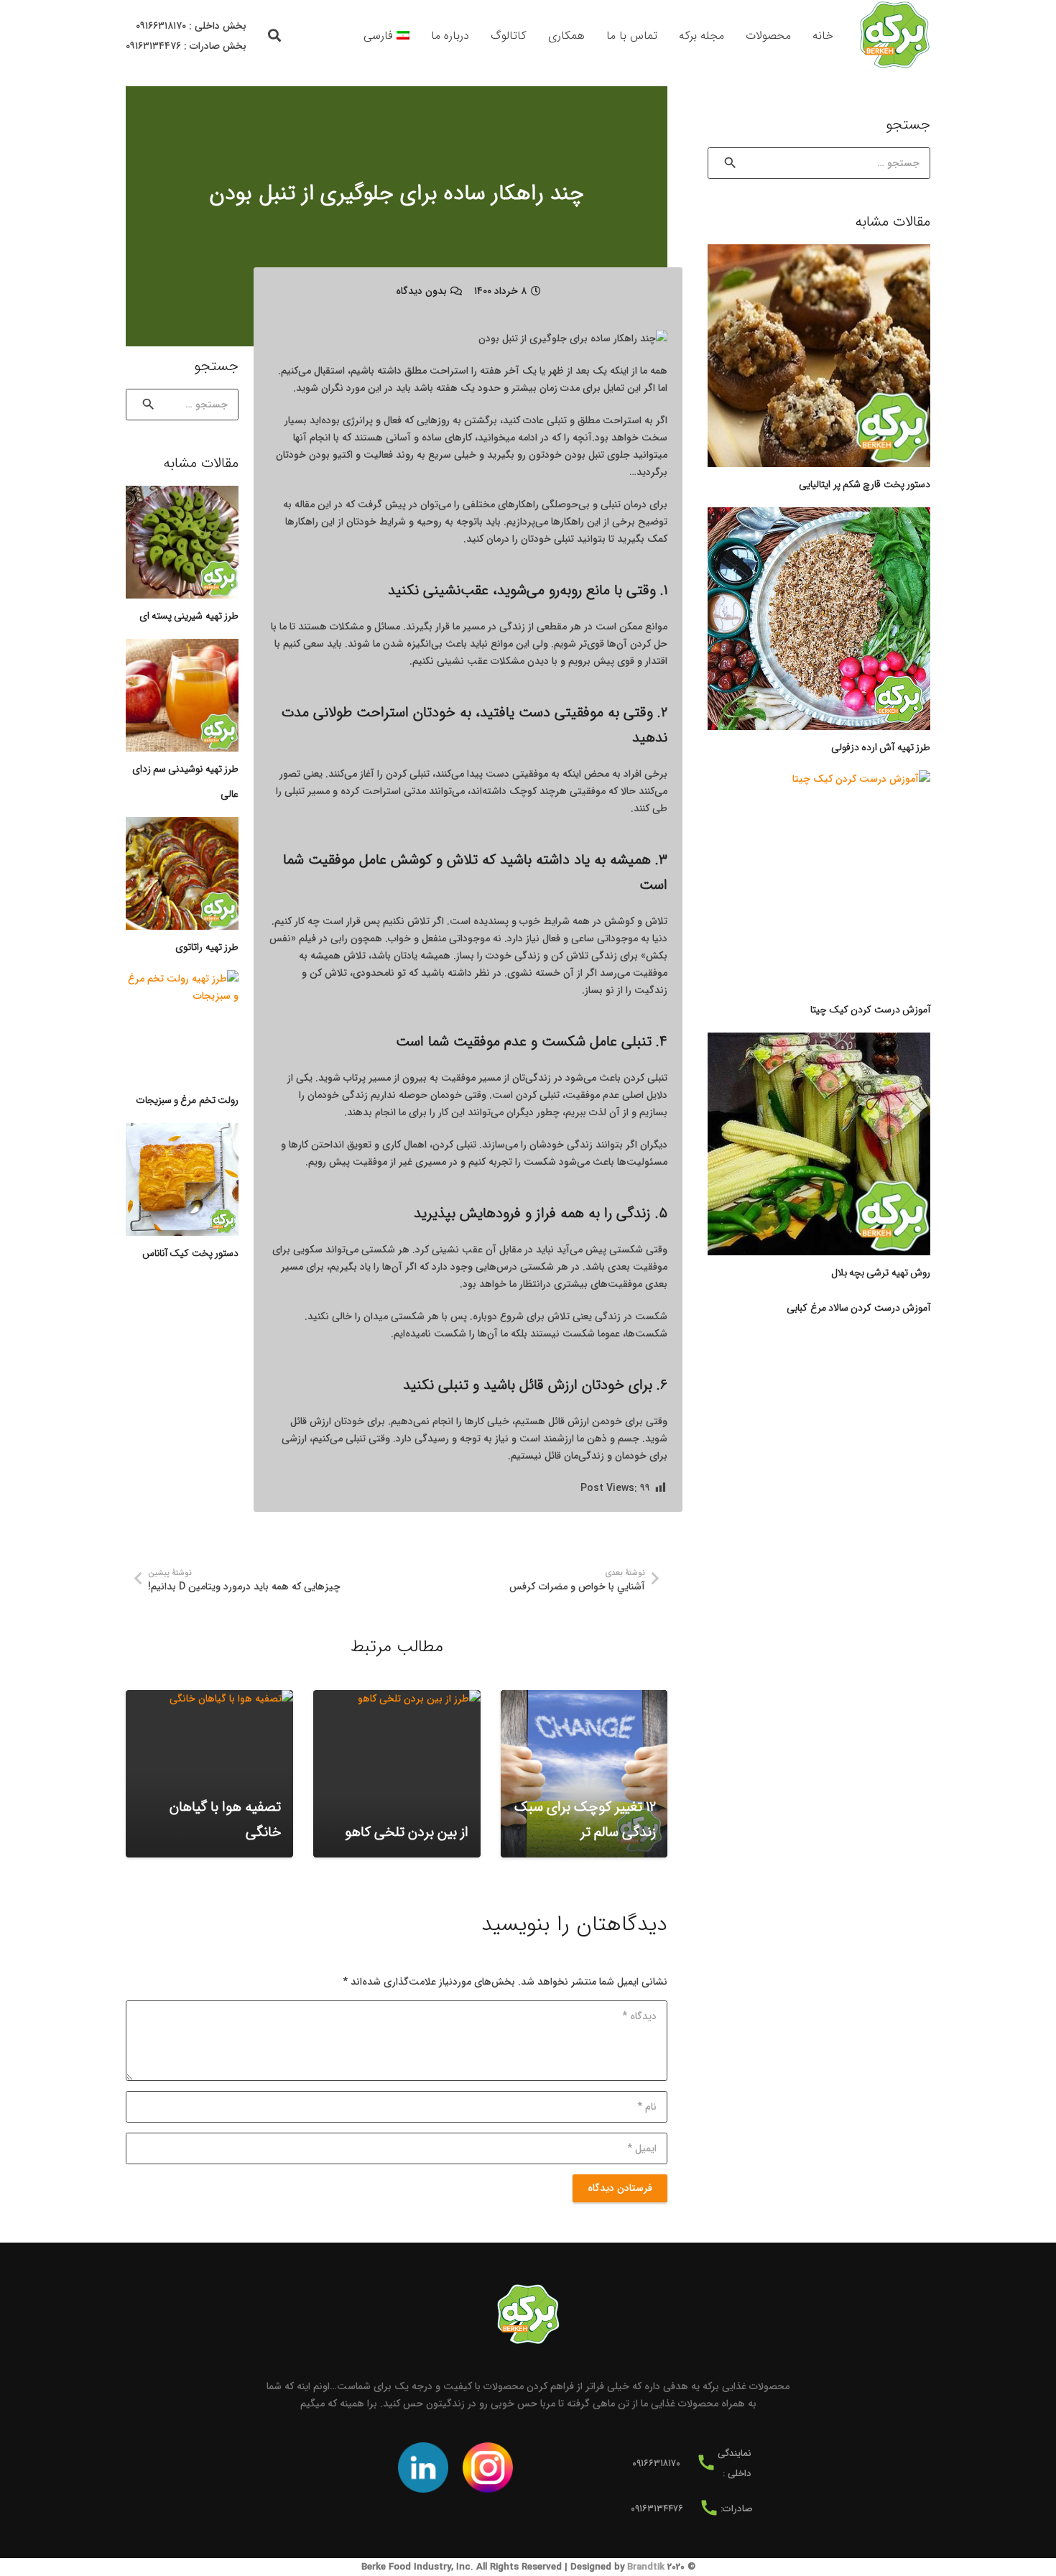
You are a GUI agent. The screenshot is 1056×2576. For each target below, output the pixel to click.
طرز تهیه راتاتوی (207, 947)
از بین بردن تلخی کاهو (407, 1832)
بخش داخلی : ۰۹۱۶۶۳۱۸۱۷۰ (191, 26)
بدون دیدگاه (421, 291)
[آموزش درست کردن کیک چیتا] (819, 882)
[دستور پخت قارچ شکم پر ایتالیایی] (819, 356)
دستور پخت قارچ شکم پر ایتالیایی (865, 484)
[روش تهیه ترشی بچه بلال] (819, 1144)
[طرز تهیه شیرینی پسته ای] (182, 542)
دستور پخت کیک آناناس (190, 1253)
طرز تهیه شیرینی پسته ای (189, 616)
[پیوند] (894, 36)
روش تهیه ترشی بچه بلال (881, 1273)
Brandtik (646, 2567)
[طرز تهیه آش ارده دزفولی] (819, 619)
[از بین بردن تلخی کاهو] (397, 1774)
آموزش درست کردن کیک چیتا (870, 1010)
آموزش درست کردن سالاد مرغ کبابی (858, 1308)
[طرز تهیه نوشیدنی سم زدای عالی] (182, 695)
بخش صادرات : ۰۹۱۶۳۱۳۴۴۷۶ (186, 46)
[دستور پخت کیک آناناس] (182, 1179)
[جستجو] (275, 36)
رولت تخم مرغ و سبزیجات (187, 1100)
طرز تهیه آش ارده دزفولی (881, 747)
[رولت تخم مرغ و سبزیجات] (182, 1026)
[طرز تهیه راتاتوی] (182, 873)
